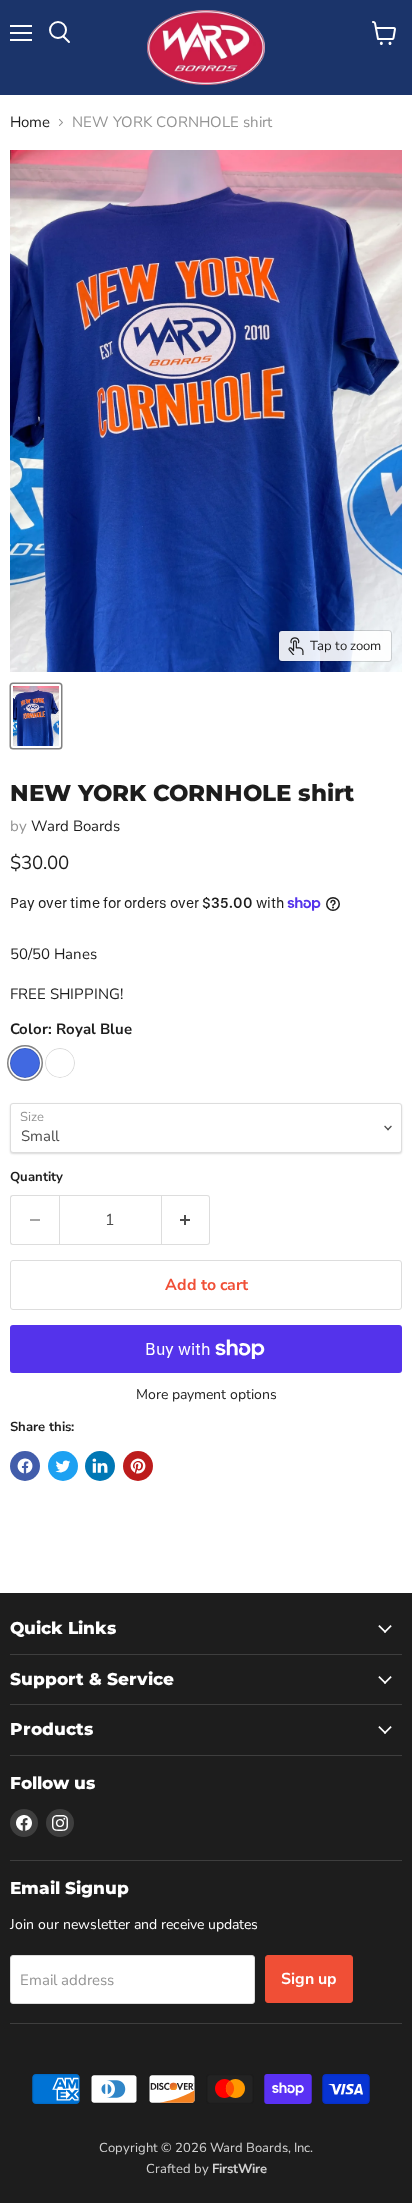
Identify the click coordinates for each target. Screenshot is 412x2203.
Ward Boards (75, 826)
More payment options (206, 1395)
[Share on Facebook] (25, 1466)
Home (30, 122)
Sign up (309, 1979)
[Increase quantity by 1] (186, 1220)
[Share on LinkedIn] (100, 1466)
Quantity (36, 1177)
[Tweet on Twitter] (63, 1466)
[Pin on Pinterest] (138, 1466)
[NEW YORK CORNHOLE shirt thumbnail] (36, 716)
